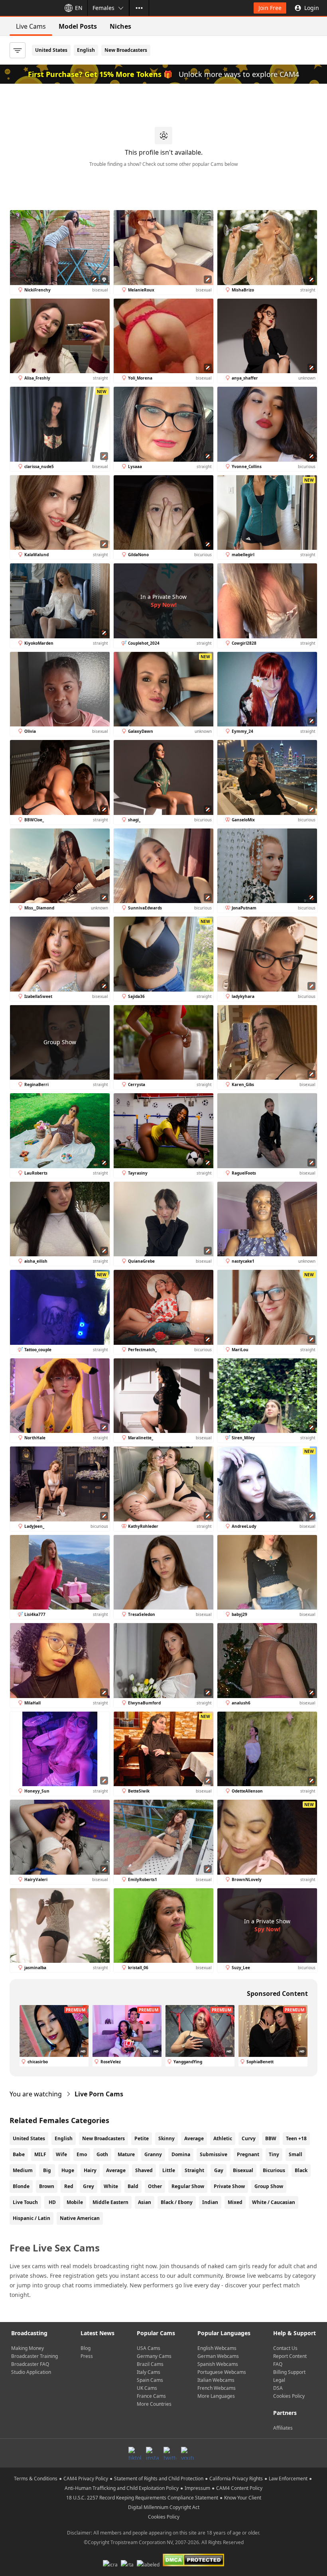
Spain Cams (150, 2380)
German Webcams (218, 2356)
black (301, 2170)
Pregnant (248, 2154)
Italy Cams (149, 2372)
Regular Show (188, 2186)
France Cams (151, 2396)
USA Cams (149, 2348)
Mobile (75, 2202)
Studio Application (31, 2372)
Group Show (269, 2186)
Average (194, 2138)
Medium (23, 2170)
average (116, 2170)
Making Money (28, 2348)
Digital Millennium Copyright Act (164, 2507)
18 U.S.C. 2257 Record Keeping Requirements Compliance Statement (142, 2498)
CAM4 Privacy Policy (86, 2479)
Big (47, 2170)
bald (133, 2186)
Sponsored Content (277, 1993)
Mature (126, 2154)
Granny (153, 2154)
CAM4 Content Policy (239, 2488)
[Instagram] (152, 2453)
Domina (181, 2154)
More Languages (216, 2396)
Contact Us (285, 2348)
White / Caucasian (274, 2202)
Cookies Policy (289, 2396)
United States (51, 50)
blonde (21, 2186)
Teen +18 (296, 2138)
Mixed (235, 2202)
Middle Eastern (110, 2202)
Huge (68, 2170)
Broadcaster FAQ (30, 2364)
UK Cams (147, 2388)
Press (87, 2356)
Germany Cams (154, 2356)
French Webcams (217, 2388)
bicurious (274, 2170)
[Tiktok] (135, 2453)
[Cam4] (29, 8)
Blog (86, 2348)
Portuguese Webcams (222, 2372)
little (169, 2170)
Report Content (290, 2356)
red (69, 2186)
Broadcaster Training (34, 2356)
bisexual (243, 2170)
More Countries (154, 2404)
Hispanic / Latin (32, 2218)
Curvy (249, 2138)
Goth (102, 2154)
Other (155, 2186)
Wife (61, 2154)
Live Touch (25, 2202)
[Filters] (18, 50)
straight (194, 2170)
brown (47, 2186)
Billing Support (289, 2372)
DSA (278, 2388)
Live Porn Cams (99, 2094)
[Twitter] (170, 2453)
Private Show (229, 2186)
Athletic (223, 2138)
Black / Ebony (177, 2202)
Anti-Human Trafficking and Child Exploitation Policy (122, 2488)
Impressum (197, 2488)
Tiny (274, 2154)
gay (219, 2170)
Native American (80, 2218)
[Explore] (139, 8)
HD (52, 2202)
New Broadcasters (126, 50)
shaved (144, 2170)
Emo (82, 2154)
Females (103, 8)
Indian (210, 2202)
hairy (90, 2170)
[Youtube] (187, 2453)
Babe (19, 2154)
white (111, 2186)
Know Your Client (243, 2498)
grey (89, 2186)
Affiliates (283, 2428)
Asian (145, 2202)
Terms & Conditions (36, 2479)
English (86, 50)
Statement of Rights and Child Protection (159, 2479)
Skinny (166, 2138)
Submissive (214, 2154)
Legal (279, 2380)
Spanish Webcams (218, 2364)
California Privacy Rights (236, 2479)
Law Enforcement (288, 2479)
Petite (142, 2138)
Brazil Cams (150, 2364)
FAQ (278, 2364)
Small (295, 2154)
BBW (271, 2138)
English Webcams (217, 2348)
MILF (40, 2154)
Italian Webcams (216, 2380)
